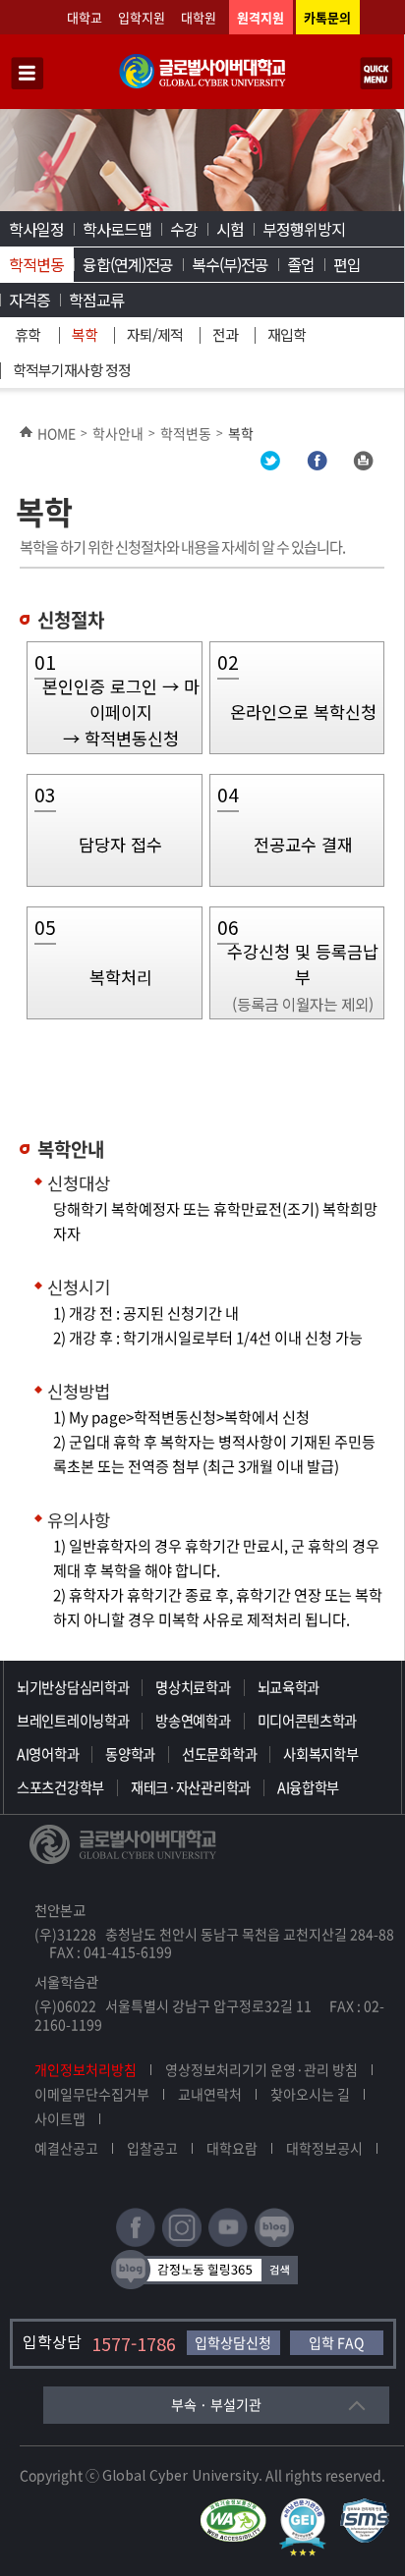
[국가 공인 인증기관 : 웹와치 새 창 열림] (238, 2507)
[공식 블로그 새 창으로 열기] (274, 2243)
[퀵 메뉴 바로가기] (376, 75)
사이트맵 (60, 2118)
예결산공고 (66, 2148)
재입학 (287, 334)
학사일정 (36, 229)
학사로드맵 (117, 229)
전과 (225, 334)
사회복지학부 (320, 1754)
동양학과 (130, 1754)
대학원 (199, 17)
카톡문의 (327, 17)
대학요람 (232, 2148)
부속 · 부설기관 (216, 2404)
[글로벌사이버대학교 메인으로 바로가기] (202, 84)
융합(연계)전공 (128, 264)
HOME (57, 433)
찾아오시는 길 (310, 2094)
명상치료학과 (193, 1687)
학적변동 (36, 264)
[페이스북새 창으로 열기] (136, 2243)
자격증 (29, 300)
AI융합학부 (308, 1787)
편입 (347, 264)
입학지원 (142, 17)
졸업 (301, 264)
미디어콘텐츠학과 (308, 1721)
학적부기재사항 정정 (72, 370)
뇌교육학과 (289, 1687)
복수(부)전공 (230, 264)
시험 (230, 229)
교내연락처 (210, 2094)
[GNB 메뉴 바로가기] (28, 75)
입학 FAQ (336, 2342)
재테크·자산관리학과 (191, 1787)
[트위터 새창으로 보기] (270, 465)
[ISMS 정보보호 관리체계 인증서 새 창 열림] (369, 2507)
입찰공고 (152, 2148)
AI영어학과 (48, 1754)
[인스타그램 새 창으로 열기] (182, 2243)
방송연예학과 (193, 1721)
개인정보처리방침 (86, 2069)
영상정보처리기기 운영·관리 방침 (261, 2069)
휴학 (28, 334)
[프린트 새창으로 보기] (363, 465)
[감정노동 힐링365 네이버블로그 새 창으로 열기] (204, 2285)
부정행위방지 (304, 229)
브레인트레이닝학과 (73, 1721)
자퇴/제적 (155, 334)
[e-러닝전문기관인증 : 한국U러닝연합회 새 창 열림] (308, 2507)
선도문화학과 (219, 1754)
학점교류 (96, 300)
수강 (184, 229)
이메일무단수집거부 (92, 2094)
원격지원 (260, 17)
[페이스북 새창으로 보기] (317, 465)
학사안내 (118, 433)
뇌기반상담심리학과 (73, 1687)
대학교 (85, 17)
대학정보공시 (324, 2148)
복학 (85, 334)
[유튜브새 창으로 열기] (228, 2243)
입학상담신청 (233, 2342)
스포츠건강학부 (60, 1787)
